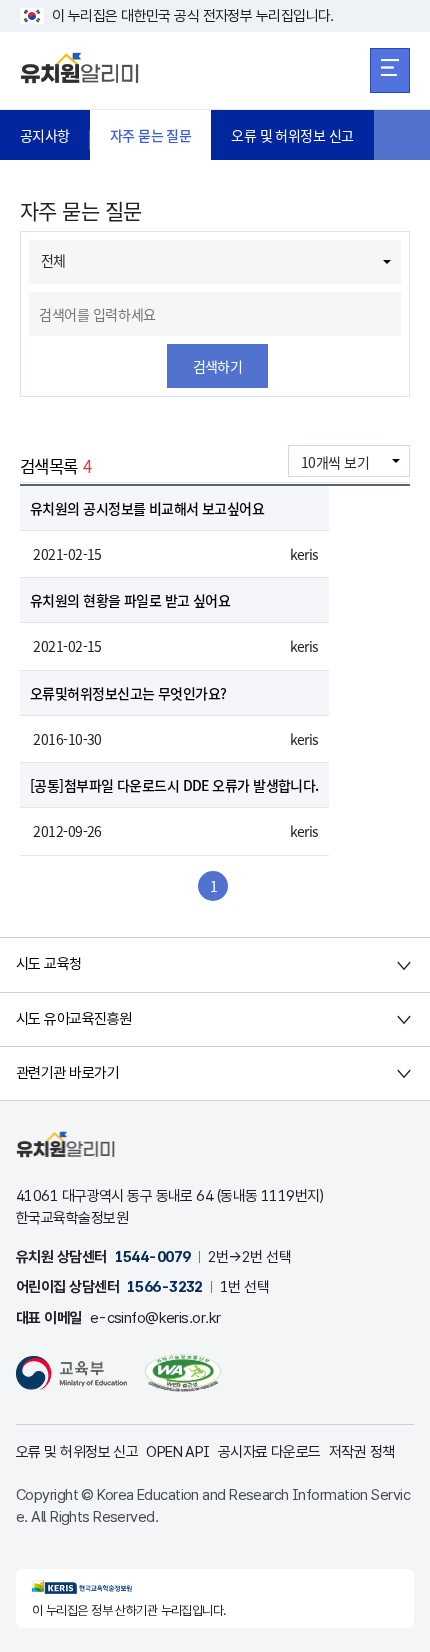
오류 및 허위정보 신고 (292, 135)
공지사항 (45, 135)
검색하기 (218, 366)
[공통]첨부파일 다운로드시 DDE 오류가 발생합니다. (174, 785)
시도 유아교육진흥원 (73, 1019)
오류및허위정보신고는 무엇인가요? (128, 693)
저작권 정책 (362, 1452)
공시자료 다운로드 (269, 1452)
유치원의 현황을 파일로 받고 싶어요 (130, 600)
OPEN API (178, 1452)
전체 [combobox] (53, 260)
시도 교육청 (49, 964)
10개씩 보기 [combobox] (335, 462)
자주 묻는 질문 (151, 135)
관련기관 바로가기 (67, 1073)
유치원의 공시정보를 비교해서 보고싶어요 (147, 508)
